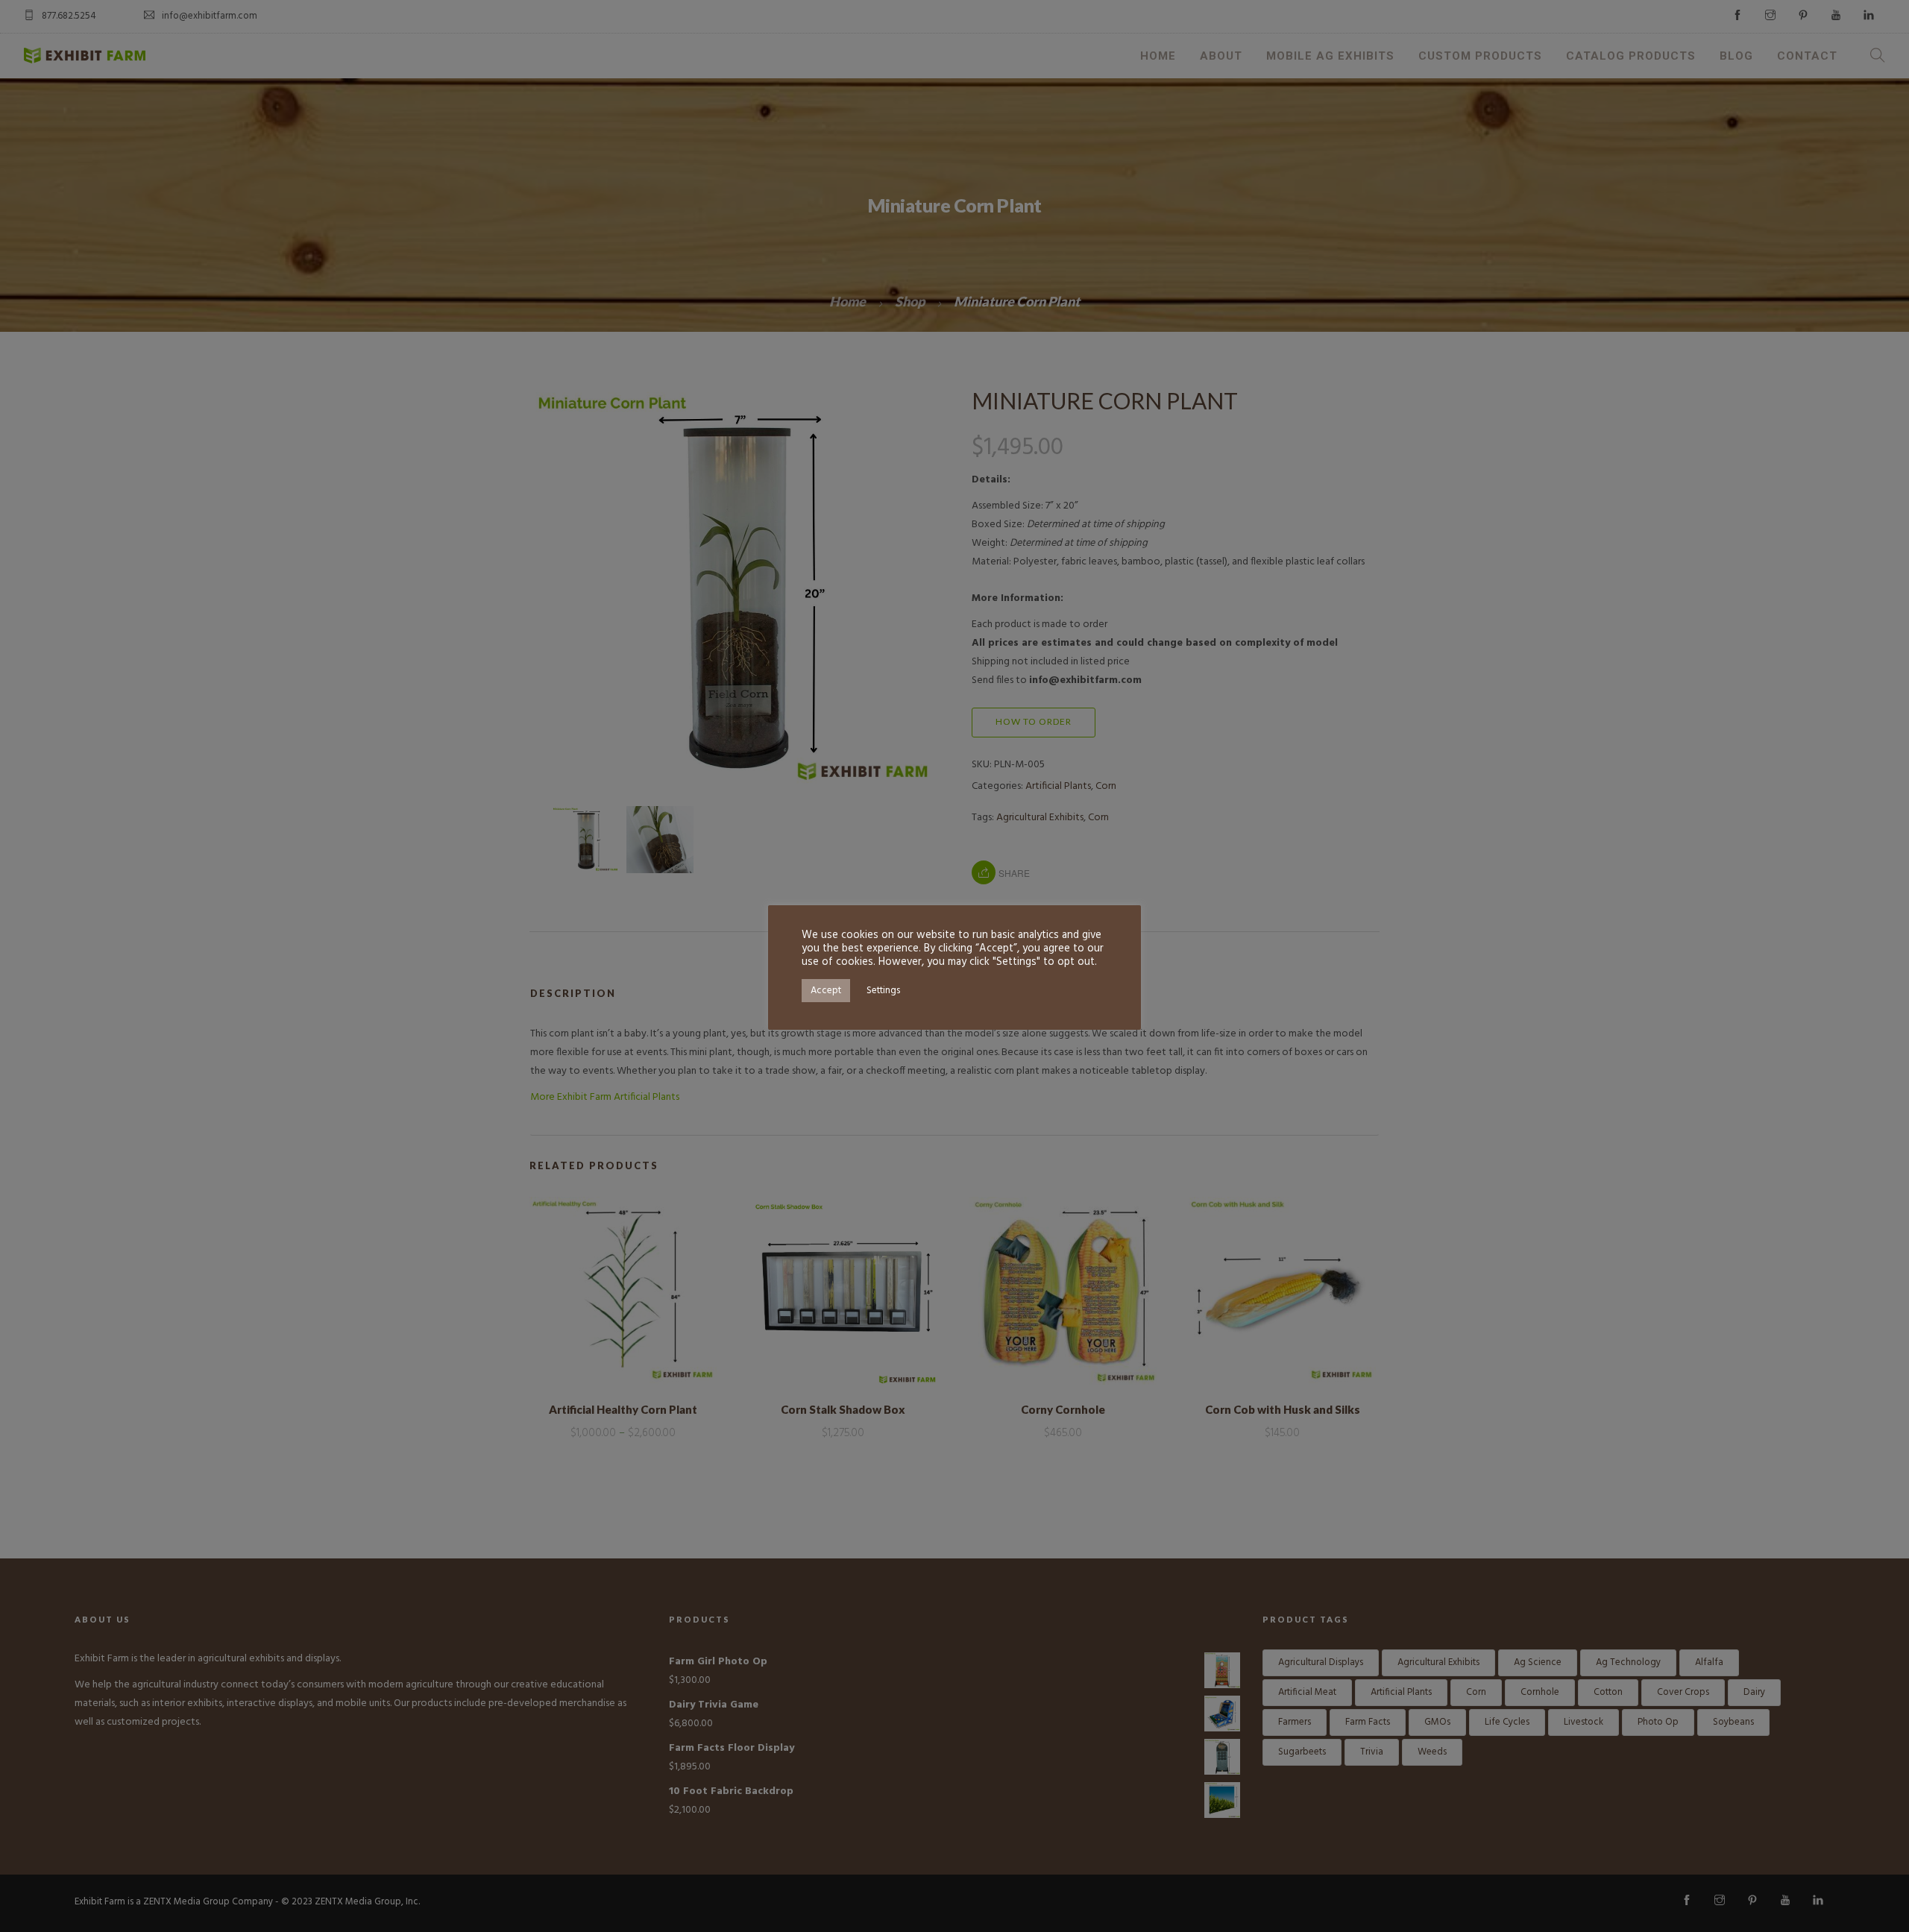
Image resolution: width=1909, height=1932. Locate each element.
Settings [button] (883, 991)
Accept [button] (826, 991)
